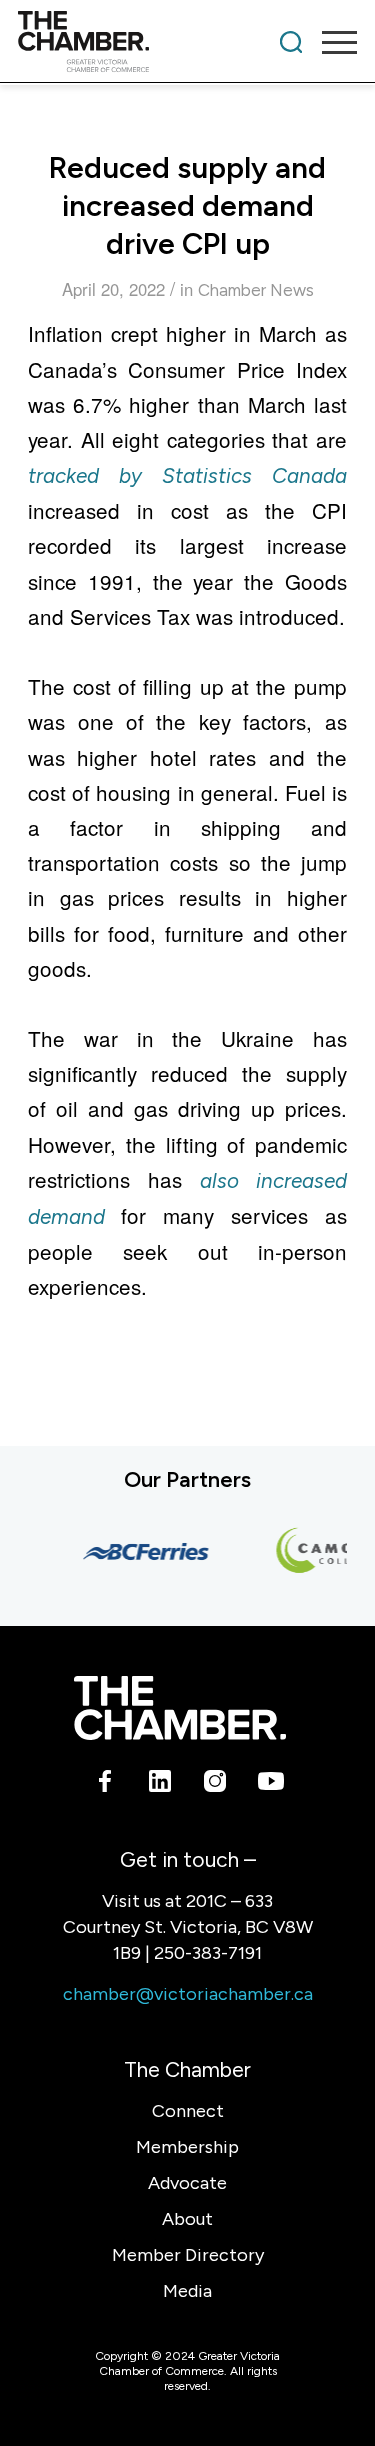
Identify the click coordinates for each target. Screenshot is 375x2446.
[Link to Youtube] (270, 1785)
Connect (188, 2111)
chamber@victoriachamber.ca (188, 1994)
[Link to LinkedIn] (160, 1785)
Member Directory (188, 2255)
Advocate (187, 2183)
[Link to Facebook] (105, 1785)
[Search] (291, 42)
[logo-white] (179, 1708)
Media (187, 2291)
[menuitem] (291, 42)
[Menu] (329, 42)
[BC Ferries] (141, 1551)
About (187, 2219)
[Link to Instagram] (215, 1785)
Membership (187, 2147)
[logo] (153, 42)
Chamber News (256, 290)
